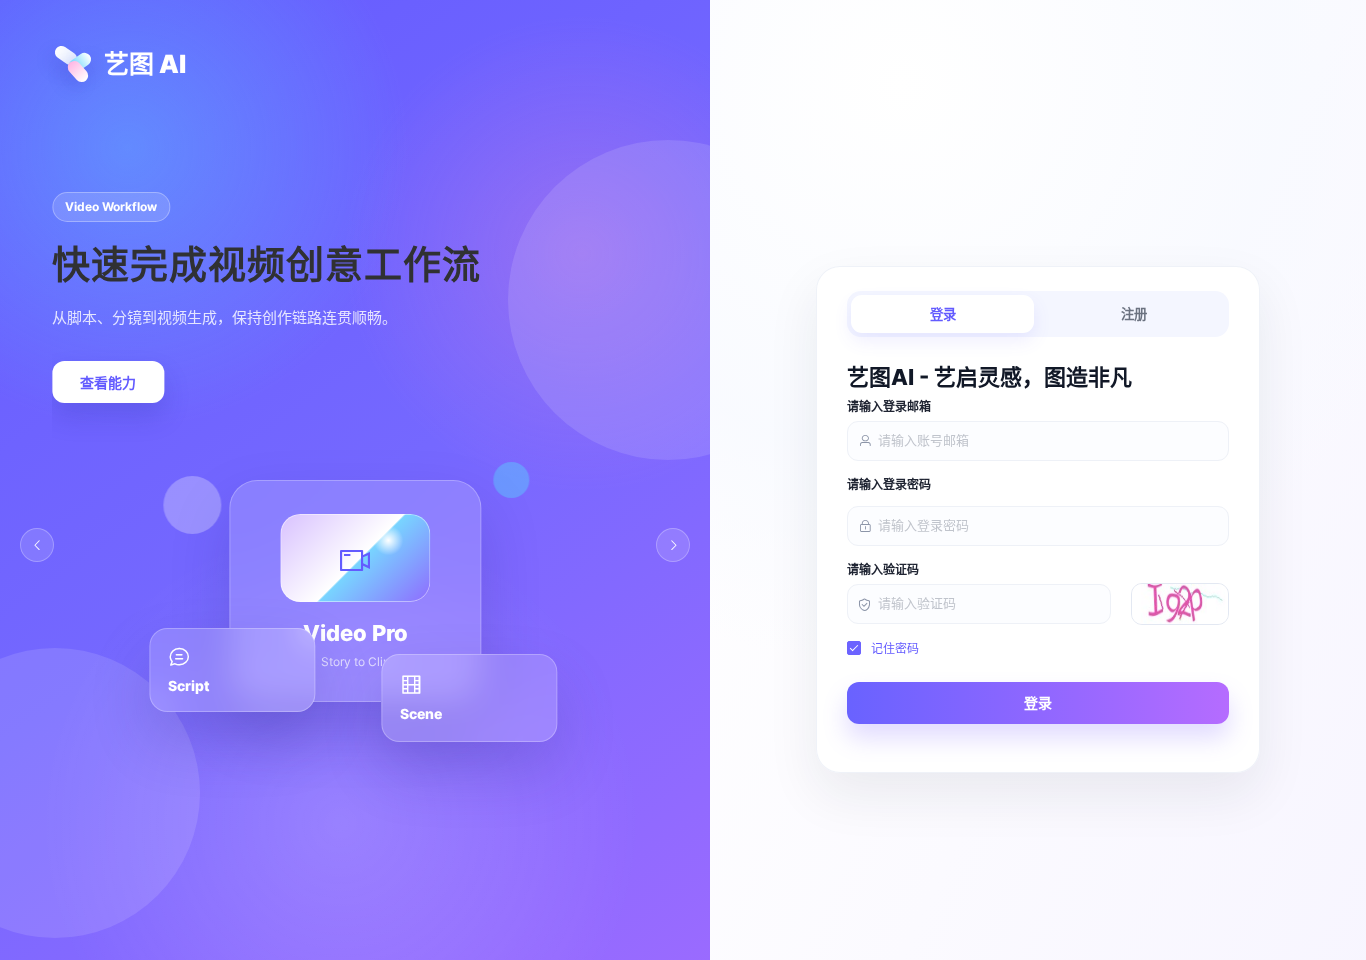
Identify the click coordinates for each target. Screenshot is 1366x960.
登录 (943, 314)
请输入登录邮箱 (889, 407)
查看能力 (108, 383)
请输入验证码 (883, 570)
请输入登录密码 (889, 485)
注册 (1134, 314)
